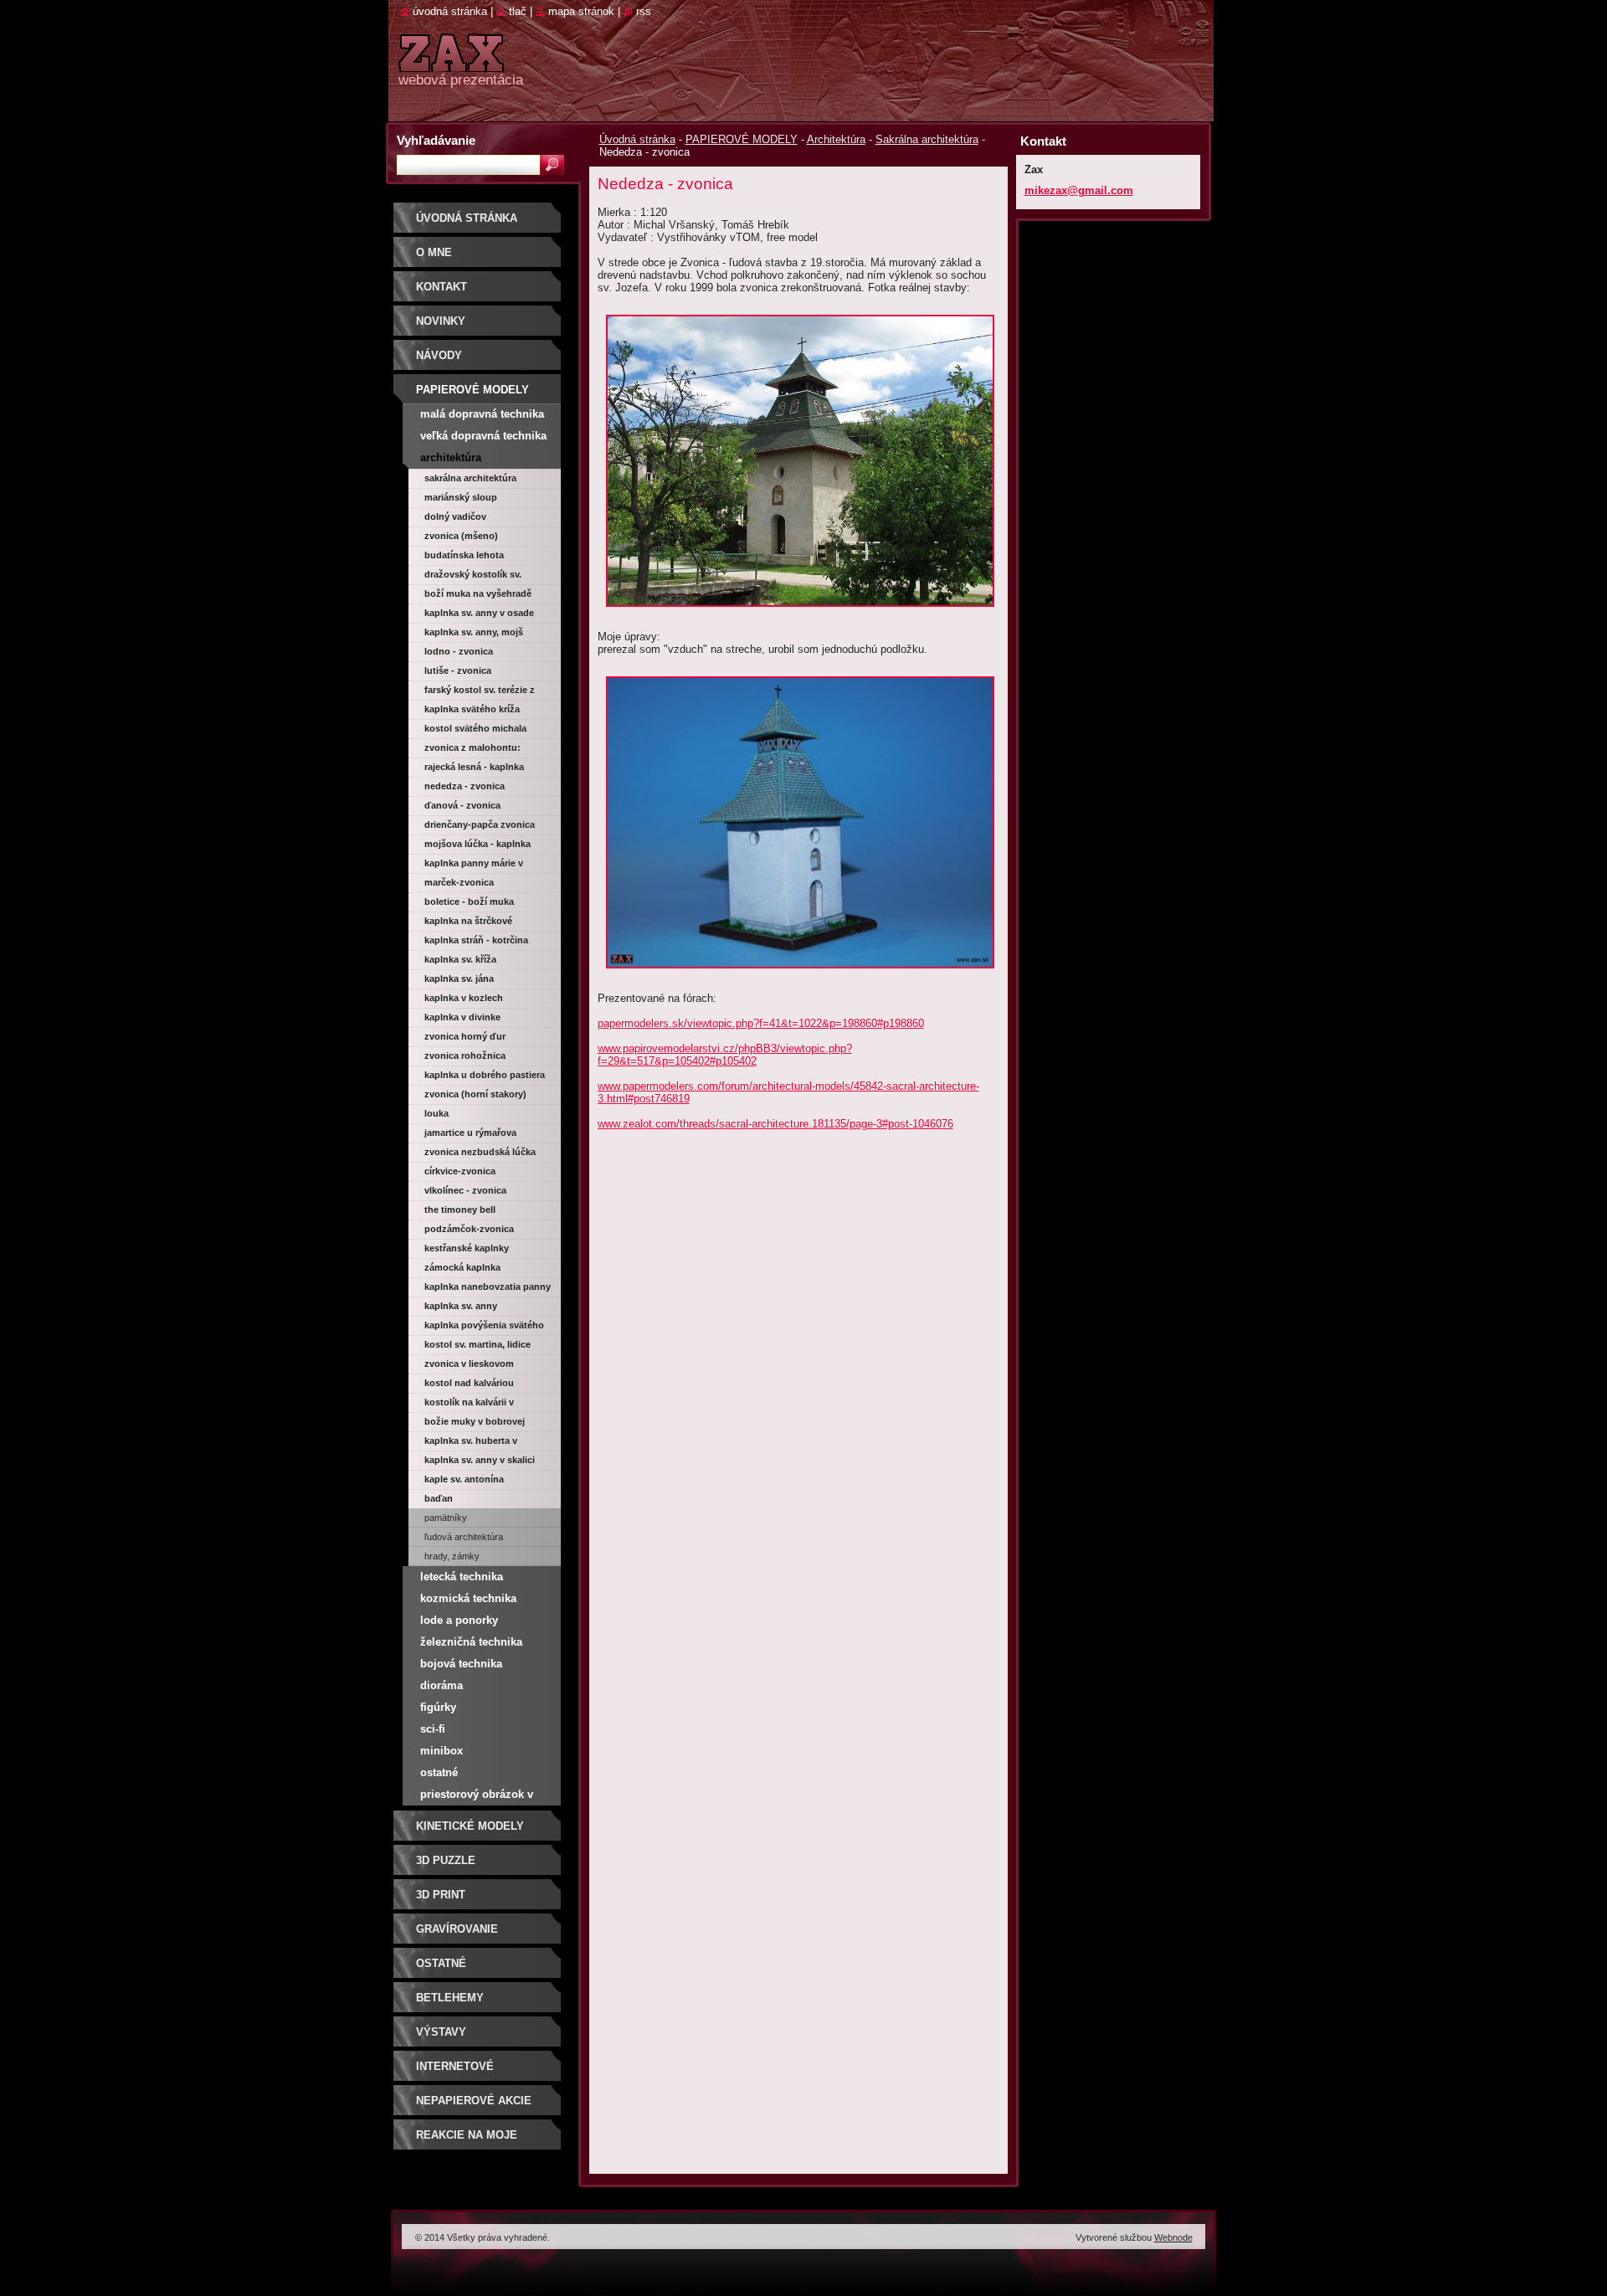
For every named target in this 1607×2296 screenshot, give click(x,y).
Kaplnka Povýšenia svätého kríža (484, 1328)
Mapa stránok (581, 11)
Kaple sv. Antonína (464, 1479)
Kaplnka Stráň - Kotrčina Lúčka (476, 943)
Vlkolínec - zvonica (465, 1190)
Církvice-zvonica (460, 1171)
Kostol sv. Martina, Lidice (477, 1344)
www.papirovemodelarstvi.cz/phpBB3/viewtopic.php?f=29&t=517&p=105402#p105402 (725, 1055)
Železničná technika (471, 1642)
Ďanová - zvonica (462, 805)
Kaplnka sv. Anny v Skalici (480, 1460)
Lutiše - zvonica (458, 670)
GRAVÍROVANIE (457, 1929)
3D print (441, 1895)
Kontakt (442, 287)
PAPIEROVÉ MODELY (742, 139)
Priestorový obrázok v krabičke (477, 1797)
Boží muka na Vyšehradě (478, 593)
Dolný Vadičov (455, 516)
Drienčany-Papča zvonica (480, 824)
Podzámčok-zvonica (469, 1229)
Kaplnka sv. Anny (461, 1306)
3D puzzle (446, 1860)
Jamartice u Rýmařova (470, 1133)
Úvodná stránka (637, 139)
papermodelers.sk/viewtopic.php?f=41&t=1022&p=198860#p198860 (761, 1023)
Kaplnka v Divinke (462, 1017)
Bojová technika (461, 1664)
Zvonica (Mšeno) (461, 536)
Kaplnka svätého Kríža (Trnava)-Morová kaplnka (478, 711)
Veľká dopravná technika (483, 436)
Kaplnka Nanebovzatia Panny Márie (488, 1289)
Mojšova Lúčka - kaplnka (477, 844)
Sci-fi (433, 1729)
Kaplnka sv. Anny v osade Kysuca (479, 615)
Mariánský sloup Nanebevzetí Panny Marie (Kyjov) (480, 500)
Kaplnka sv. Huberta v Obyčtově (471, 1443)
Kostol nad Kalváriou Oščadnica (469, 1385)
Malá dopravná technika (482, 414)
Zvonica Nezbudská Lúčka (480, 1152)
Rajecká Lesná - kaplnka (474, 767)
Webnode (1173, 2237)
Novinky (441, 321)
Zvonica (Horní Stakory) (475, 1094)
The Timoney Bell (460, 1210)
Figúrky (438, 1707)
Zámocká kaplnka (462, 1267)
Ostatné (439, 1772)
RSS (644, 11)
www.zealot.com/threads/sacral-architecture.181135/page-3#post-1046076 (775, 1124)
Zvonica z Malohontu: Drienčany (472, 750)
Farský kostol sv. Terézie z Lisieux (480, 692)
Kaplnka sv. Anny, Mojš (474, 632)
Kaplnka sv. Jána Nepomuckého (459, 981)
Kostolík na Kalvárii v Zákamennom (469, 1405)
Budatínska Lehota (464, 555)
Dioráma (442, 1685)
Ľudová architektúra (464, 1537)
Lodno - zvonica (459, 651)
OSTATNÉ (441, 1963)
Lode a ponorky (459, 1620)
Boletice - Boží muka (469, 901)
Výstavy (441, 2032)
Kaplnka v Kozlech (464, 998)
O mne (434, 252)
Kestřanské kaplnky (467, 1248)
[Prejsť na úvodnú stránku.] (451, 62)
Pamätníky (446, 1518)
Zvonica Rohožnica (465, 1056)
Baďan (439, 1498)
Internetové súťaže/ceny (455, 2072)
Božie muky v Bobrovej (475, 1421)
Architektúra (836, 139)
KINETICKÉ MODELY (470, 1826)
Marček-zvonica (459, 882)
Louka (436, 1113)
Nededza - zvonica (465, 786)
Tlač (518, 11)
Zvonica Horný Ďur (465, 1036)
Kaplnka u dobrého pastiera (485, 1075)
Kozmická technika (468, 1598)
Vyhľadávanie (436, 140)
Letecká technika (462, 1577)
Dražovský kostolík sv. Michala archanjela (473, 577)
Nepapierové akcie (474, 2101)
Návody (439, 355)
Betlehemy (450, 1998)
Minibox (442, 1751)
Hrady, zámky (452, 1556)
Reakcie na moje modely (467, 2141)
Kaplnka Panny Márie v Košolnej (474, 865)
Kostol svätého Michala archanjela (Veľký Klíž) (475, 731)
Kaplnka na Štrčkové (468, 921)
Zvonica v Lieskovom (469, 1364)
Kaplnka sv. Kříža (460, 959)
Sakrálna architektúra (927, 139)
